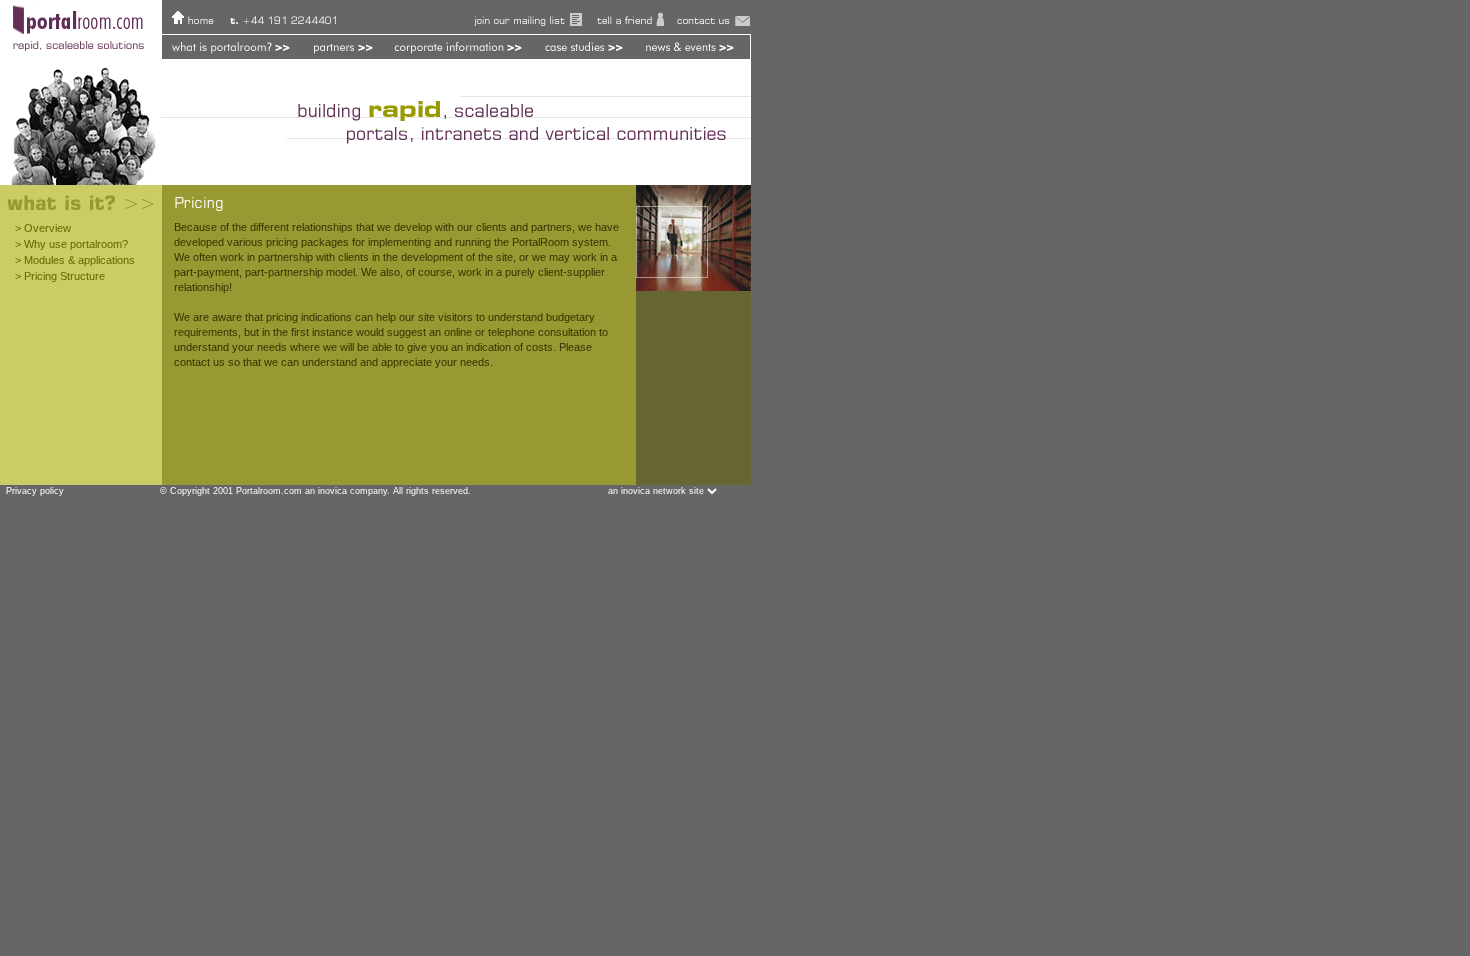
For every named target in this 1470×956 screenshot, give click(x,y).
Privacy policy (32, 491)
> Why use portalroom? (71, 244)
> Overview (43, 228)
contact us (199, 362)
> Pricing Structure (60, 276)
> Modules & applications (75, 260)
